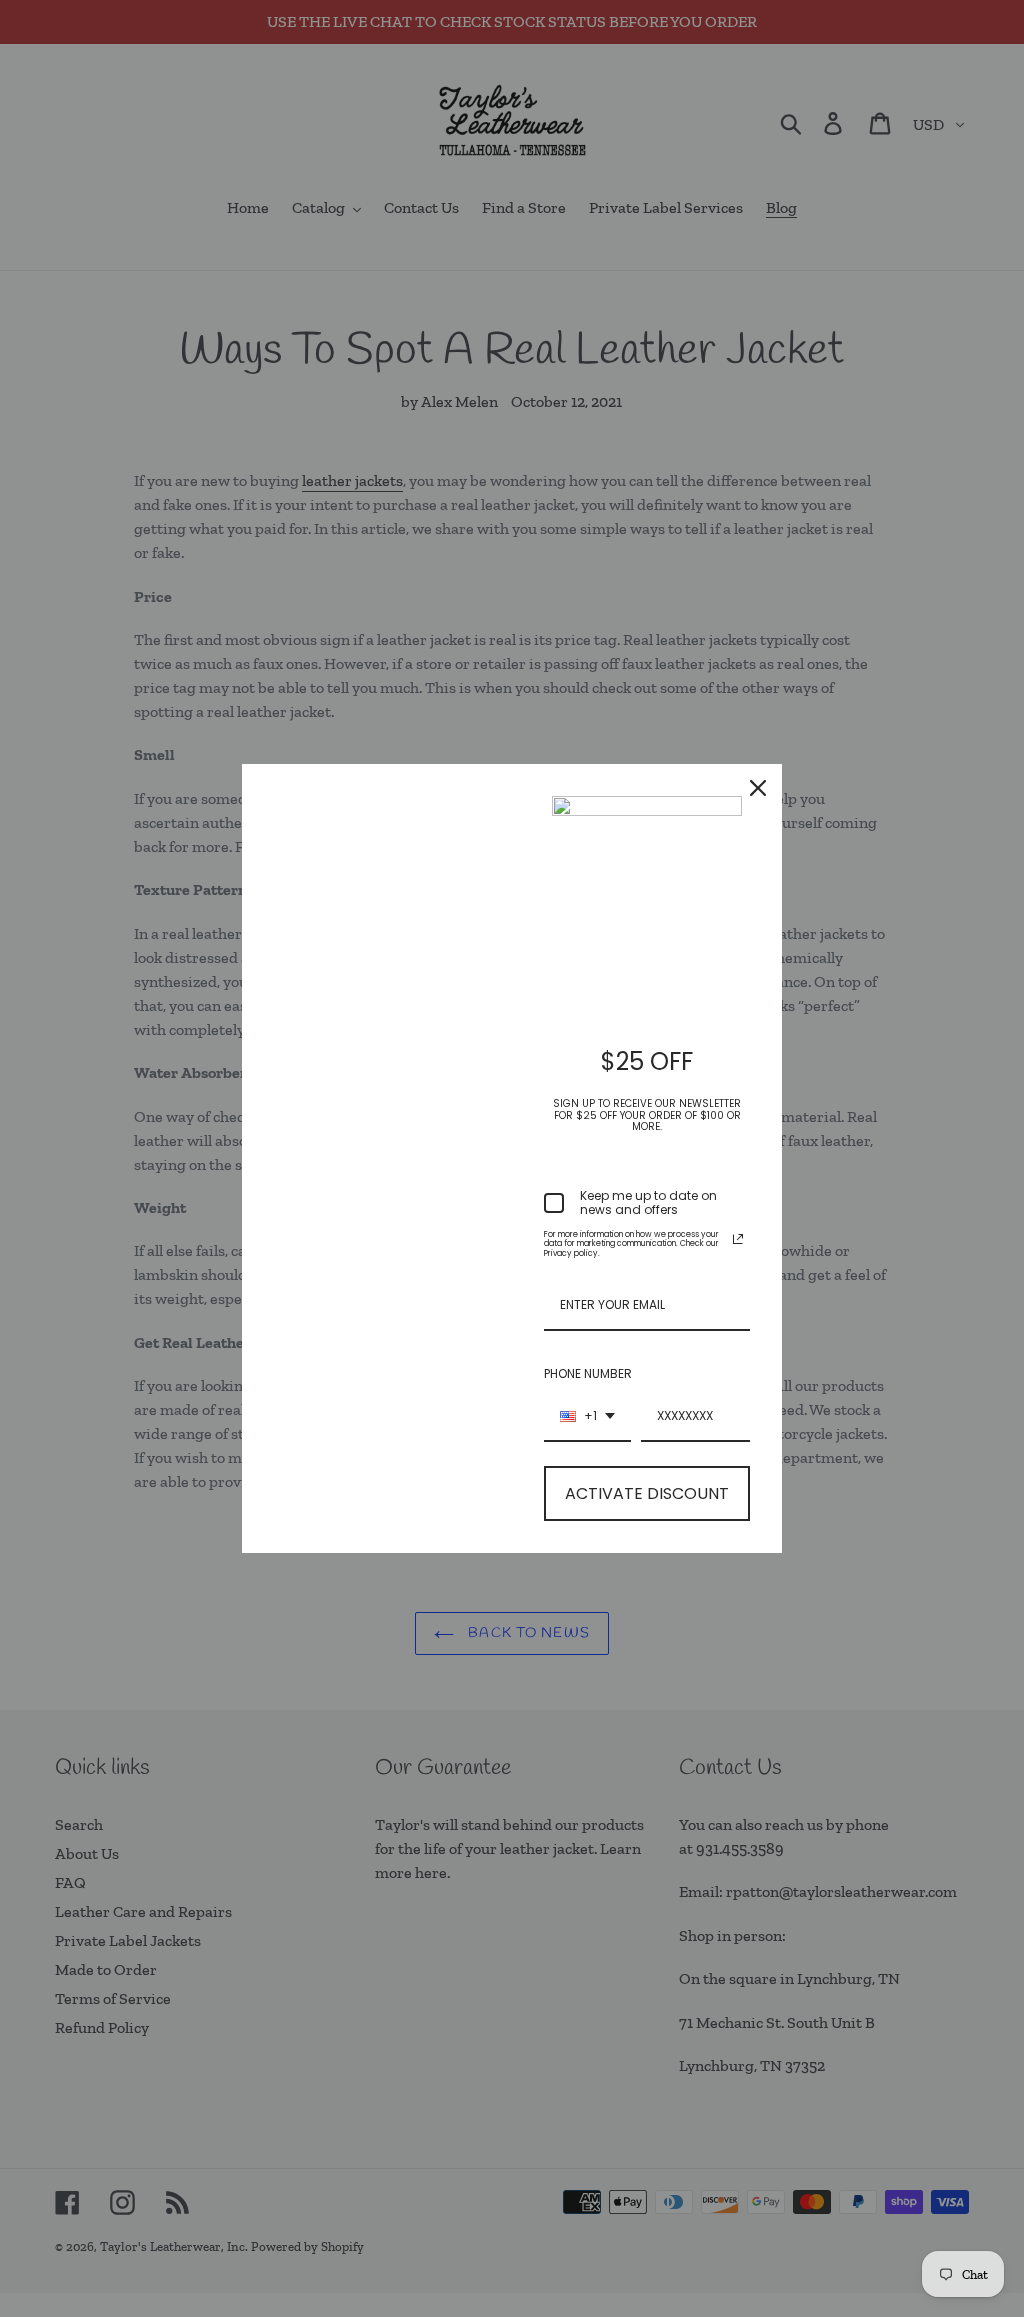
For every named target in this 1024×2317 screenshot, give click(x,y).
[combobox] (587, 1417)
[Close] (758, 788)
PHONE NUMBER (588, 1373)
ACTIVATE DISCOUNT (647, 1493)
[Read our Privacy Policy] (738, 1239)
